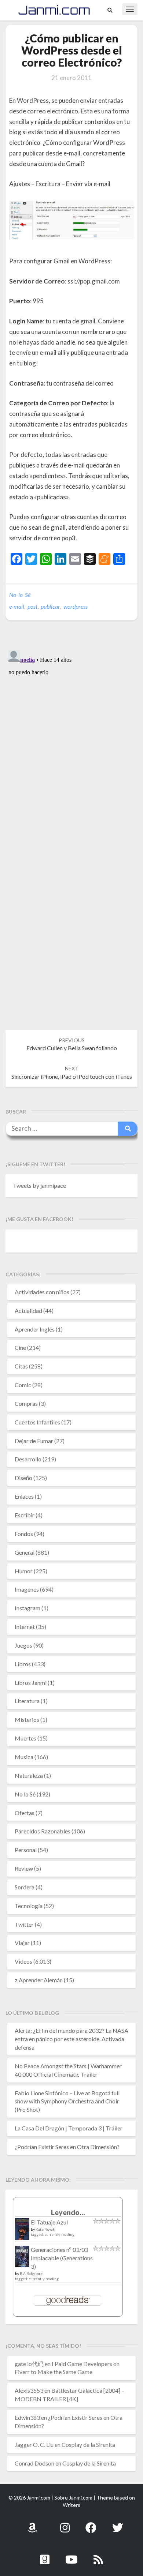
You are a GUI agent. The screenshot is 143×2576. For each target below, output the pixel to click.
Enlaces (24, 1496)
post (32, 606)
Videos (23, 1961)
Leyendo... (68, 2212)
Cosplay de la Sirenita (88, 2444)
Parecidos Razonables (43, 1831)
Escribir (25, 1515)
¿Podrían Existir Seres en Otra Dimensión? (67, 2147)
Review (24, 1868)
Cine (20, 1347)
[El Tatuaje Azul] (22, 2233)
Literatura (27, 1701)
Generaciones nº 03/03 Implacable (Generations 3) (62, 2258)
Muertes (25, 1738)
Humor (24, 1571)
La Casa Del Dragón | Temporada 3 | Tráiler (69, 2128)
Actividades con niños (42, 1292)
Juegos (23, 1645)
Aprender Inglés (35, 1329)
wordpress (76, 606)
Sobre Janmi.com (73, 2498)
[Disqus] (71, 739)
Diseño (23, 1478)
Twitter (24, 1924)
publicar (50, 606)
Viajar (22, 1943)
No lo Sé (20, 595)
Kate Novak (45, 2229)
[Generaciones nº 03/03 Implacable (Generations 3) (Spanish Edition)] (22, 2259)
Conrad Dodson (34, 2463)
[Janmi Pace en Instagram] (65, 2524)
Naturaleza (29, 1775)
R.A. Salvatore (31, 2273)
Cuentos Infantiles (37, 1422)
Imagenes (27, 1589)
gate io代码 (29, 2364)
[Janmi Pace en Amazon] (32, 2524)
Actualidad (28, 1310)
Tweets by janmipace (39, 1185)
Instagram (27, 1608)
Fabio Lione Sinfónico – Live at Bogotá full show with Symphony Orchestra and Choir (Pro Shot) (67, 2101)
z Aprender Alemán (39, 1980)
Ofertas (25, 1813)
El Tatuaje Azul (49, 2222)
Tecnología (29, 1906)
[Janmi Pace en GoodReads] (45, 2555)
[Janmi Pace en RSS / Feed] (98, 2555)
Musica (24, 1757)
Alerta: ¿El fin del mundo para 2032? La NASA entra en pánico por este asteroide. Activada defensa (71, 2039)
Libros (23, 1664)
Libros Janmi (31, 1683)
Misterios (27, 1719)
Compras (26, 1403)
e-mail (17, 606)
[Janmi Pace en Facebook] (91, 2524)
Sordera (25, 1887)
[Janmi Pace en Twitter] (118, 2524)
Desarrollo (28, 1459)
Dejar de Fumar (34, 1441)
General (25, 1552)
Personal (26, 1850)
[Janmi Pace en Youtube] (71, 2555)
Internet (25, 1627)
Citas (21, 1366)
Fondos (24, 1534)
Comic (23, 1385)
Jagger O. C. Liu (34, 2444)
